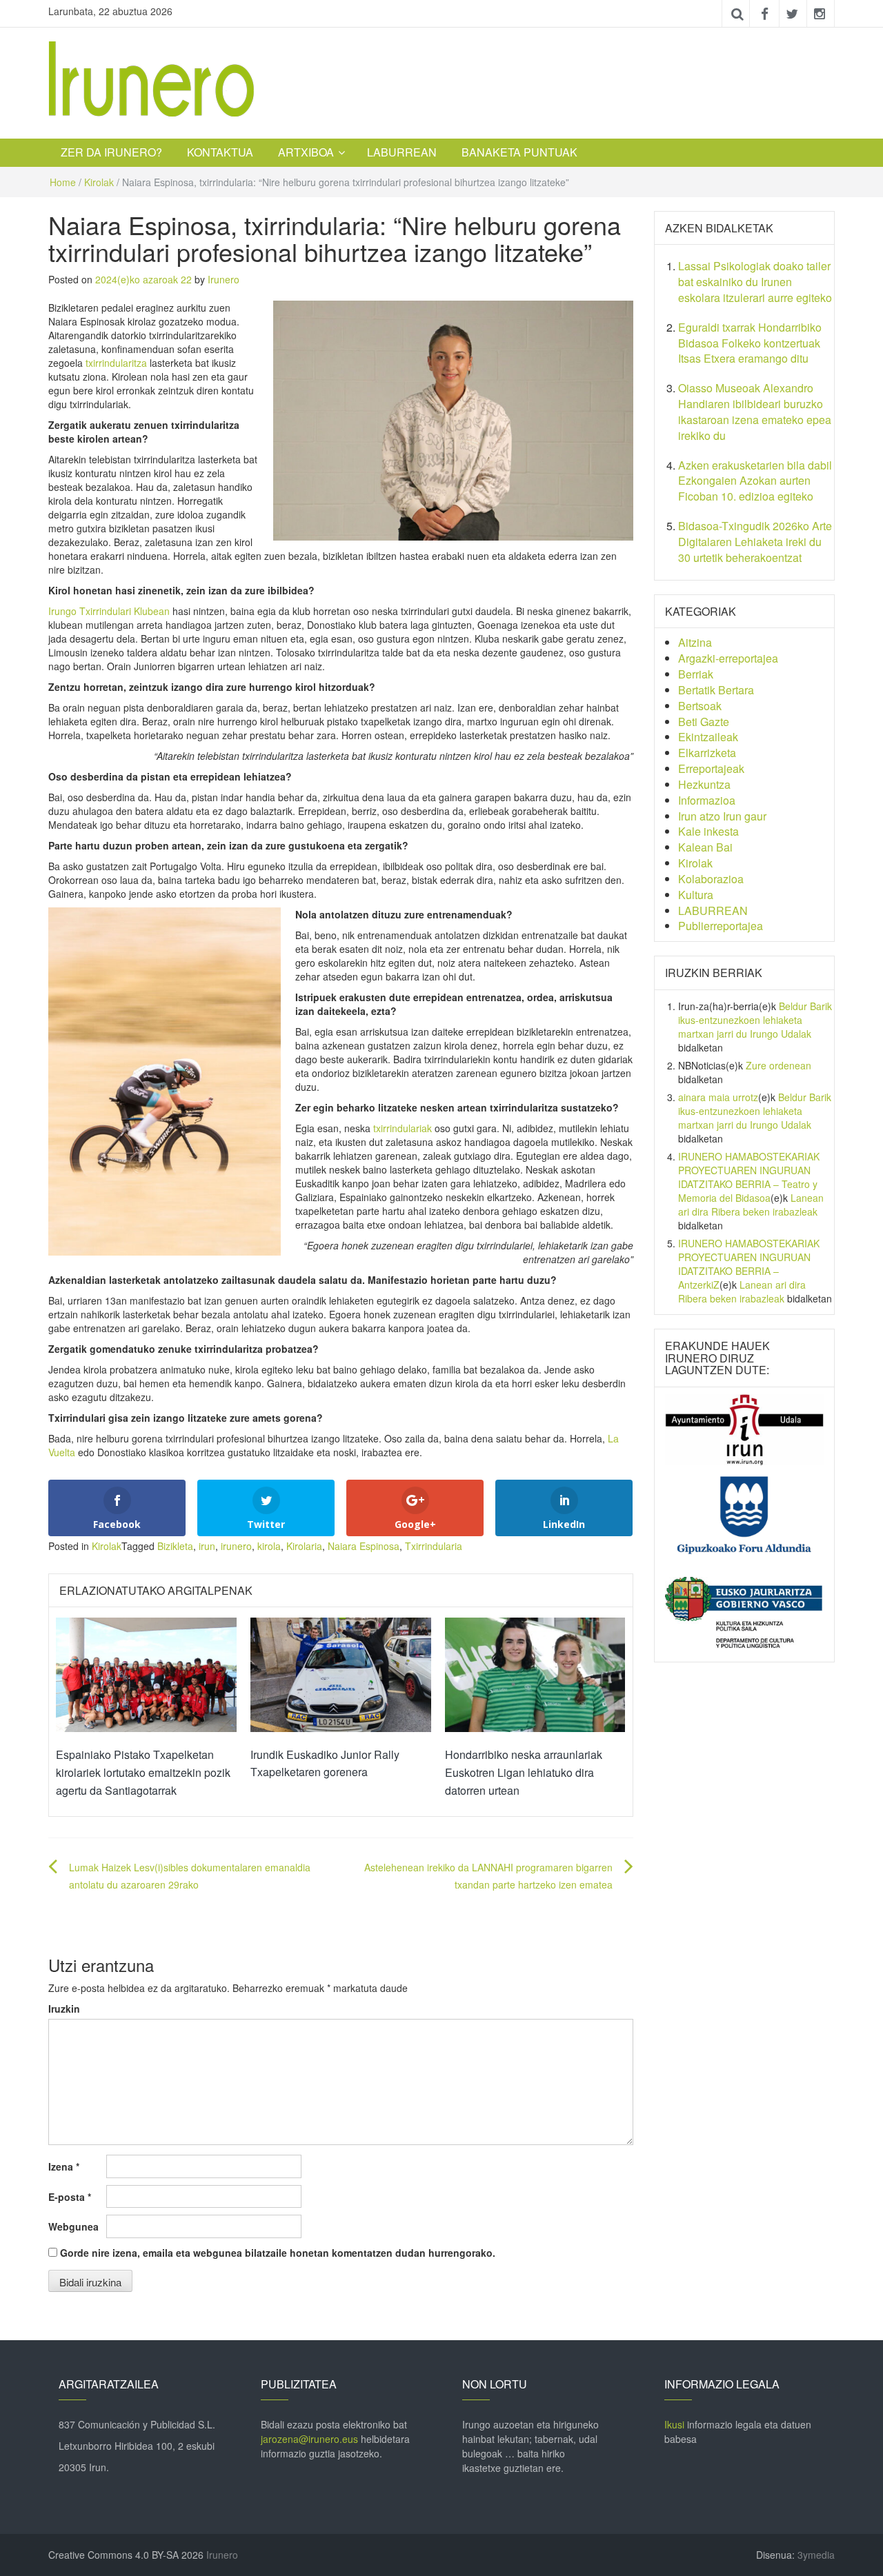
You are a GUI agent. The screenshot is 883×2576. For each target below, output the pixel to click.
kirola (269, 1546)
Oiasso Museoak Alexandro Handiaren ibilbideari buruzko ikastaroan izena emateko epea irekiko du (755, 412)
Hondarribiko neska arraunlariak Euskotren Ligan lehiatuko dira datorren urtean (524, 1772)
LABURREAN (402, 152)
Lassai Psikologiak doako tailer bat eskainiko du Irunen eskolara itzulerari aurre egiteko (755, 282)
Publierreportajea (721, 926)
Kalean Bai (705, 847)
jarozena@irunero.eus (309, 2439)
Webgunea (73, 2226)
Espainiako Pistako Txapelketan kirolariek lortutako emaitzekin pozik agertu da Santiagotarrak (143, 1772)
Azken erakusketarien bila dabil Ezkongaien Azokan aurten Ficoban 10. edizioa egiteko (755, 481)
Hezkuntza (704, 784)
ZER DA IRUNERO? (111, 152)
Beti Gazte (704, 722)
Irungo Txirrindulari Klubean (109, 611)
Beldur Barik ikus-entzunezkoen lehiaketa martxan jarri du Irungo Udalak (755, 1020)
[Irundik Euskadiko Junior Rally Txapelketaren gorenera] (341, 1673)
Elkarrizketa (707, 753)
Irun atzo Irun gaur (722, 816)
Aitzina (695, 642)
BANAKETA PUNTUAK (519, 152)
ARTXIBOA (306, 152)
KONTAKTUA (220, 152)
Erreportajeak (711, 768)
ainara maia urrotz (718, 1097)
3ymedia (816, 2555)
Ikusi (674, 2424)
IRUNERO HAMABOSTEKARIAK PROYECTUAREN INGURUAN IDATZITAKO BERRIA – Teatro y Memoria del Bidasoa (749, 1177)
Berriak (696, 674)
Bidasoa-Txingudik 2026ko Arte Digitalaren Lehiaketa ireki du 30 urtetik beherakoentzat (755, 542)
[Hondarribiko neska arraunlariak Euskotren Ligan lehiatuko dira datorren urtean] (535, 1673)
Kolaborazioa (711, 879)
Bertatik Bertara (716, 690)
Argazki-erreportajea (728, 658)
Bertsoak (700, 706)
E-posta (70, 2197)
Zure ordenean (778, 1065)
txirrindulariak (403, 1128)
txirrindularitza (116, 363)
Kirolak (99, 182)
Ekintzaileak (708, 737)
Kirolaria (304, 1546)
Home (63, 182)
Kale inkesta (708, 831)
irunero (236, 1546)
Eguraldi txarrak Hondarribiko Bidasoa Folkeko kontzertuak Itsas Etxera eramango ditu (750, 343)
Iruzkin (64, 2009)
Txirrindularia (434, 1546)
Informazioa (707, 800)
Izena (64, 2166)
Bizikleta (175, 1546)
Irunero (224, 279)
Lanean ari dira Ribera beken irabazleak (751, 1205)
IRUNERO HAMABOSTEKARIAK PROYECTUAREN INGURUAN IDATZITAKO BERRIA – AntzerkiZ (749, 1264)
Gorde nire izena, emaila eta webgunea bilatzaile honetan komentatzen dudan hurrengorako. (278, 2253)
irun (207, 1546)
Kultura (696, 895)
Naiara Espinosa (364, 1546)
